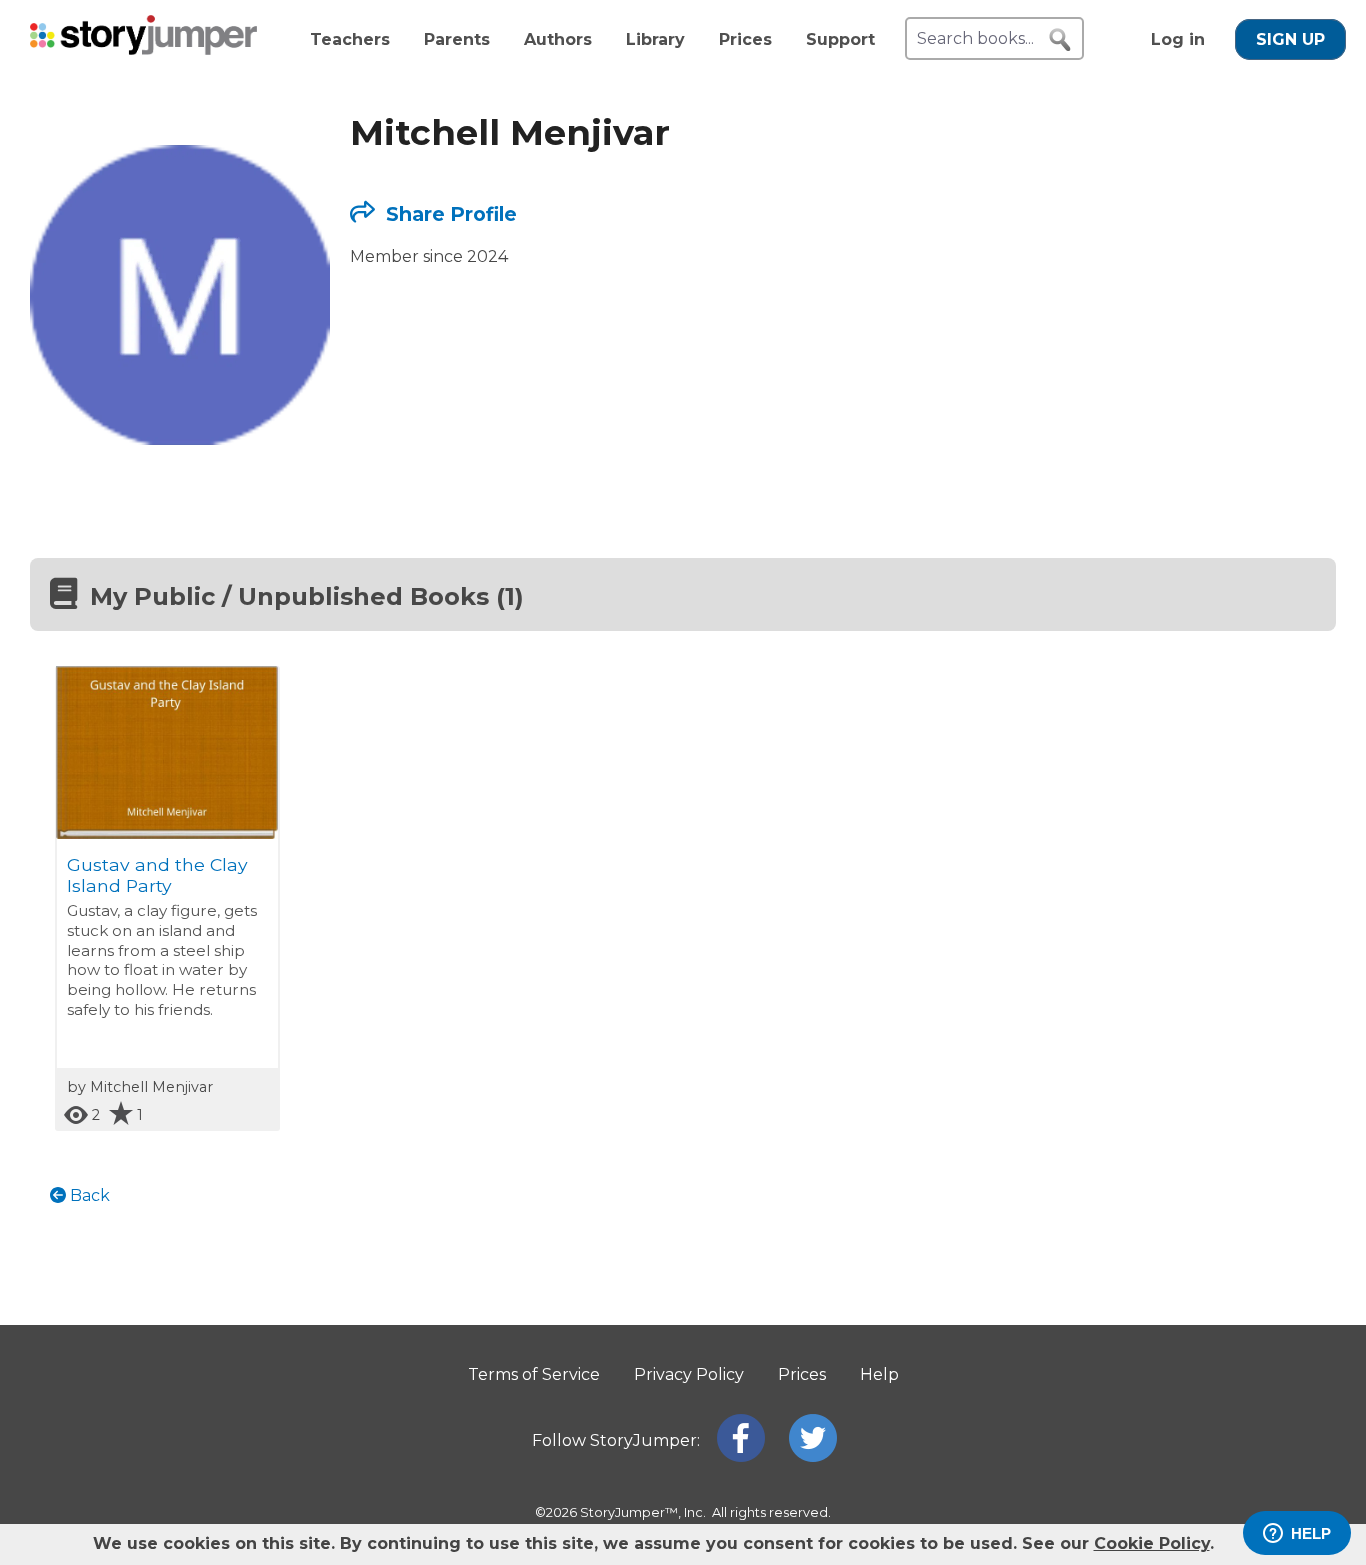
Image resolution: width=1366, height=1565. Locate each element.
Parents (457, 39)
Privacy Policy (689, 1374)
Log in (1178, 39)
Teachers (350, 39)
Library (655, 39)
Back (88, 1195)
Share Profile (449, 214)
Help (879, 1374)
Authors (558, 39)
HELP (1311, 1533)
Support (840, 39)
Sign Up (1290, 39)
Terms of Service (534, 1374)
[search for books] (1060, 40)
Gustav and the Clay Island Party (157, 875)
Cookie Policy (1152, 1543)
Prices (745, 39)
